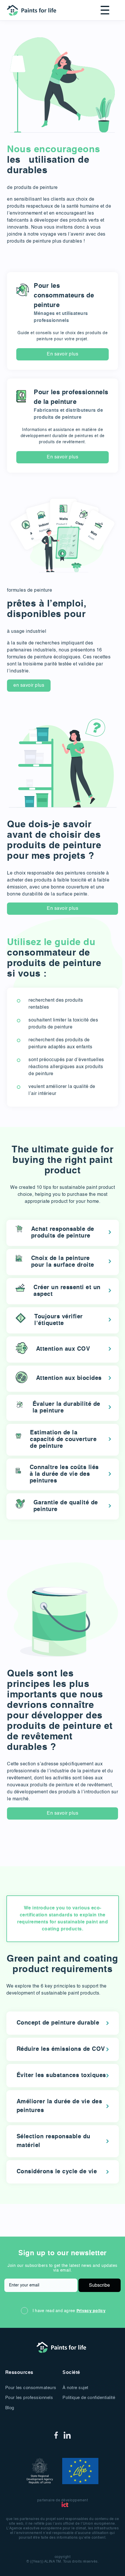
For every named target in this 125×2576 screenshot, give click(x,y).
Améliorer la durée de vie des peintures (59, 2106)
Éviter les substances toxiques (61, 2076)
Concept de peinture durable (58, 2023)
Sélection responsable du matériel (53, 2141)
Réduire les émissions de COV (61, 2049)
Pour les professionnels (29, 2398)
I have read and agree (69, 2311)
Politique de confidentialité (89, 2398)
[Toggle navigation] (103, 10)
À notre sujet (75, 2388)
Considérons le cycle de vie (57, 2172)
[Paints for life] (33, 10)
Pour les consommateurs (31, 2388)
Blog (10, 2408)
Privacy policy (91, 2311)
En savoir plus (63, 354)
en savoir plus (29, 686)
